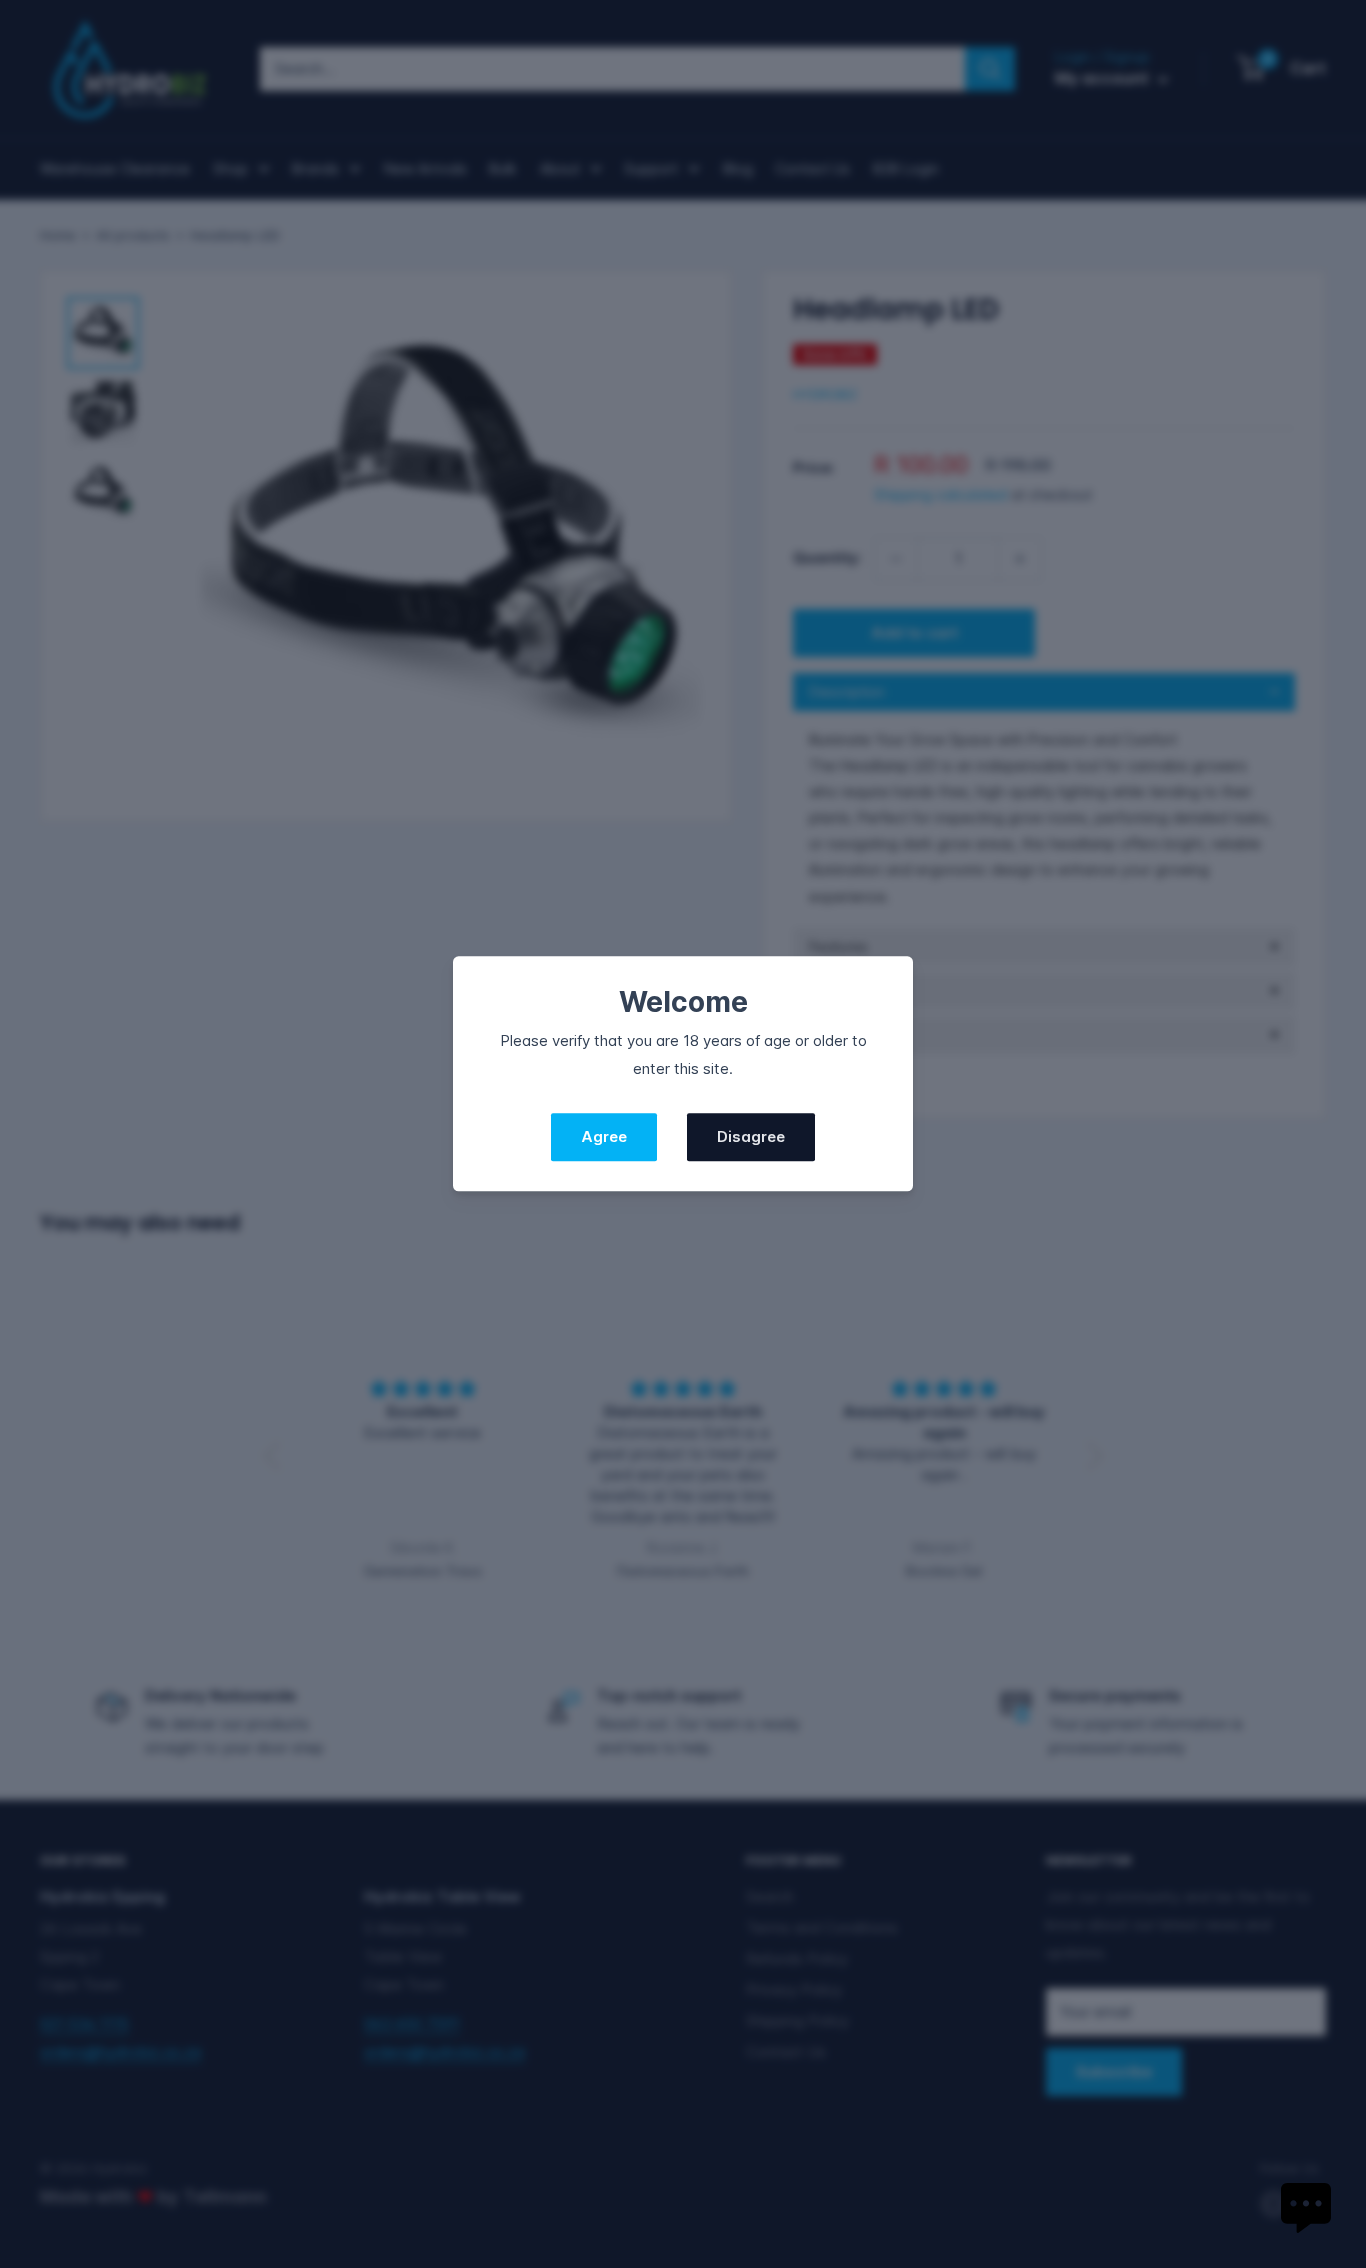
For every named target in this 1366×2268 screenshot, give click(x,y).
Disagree (751, 1137)
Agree (604, 1137)
